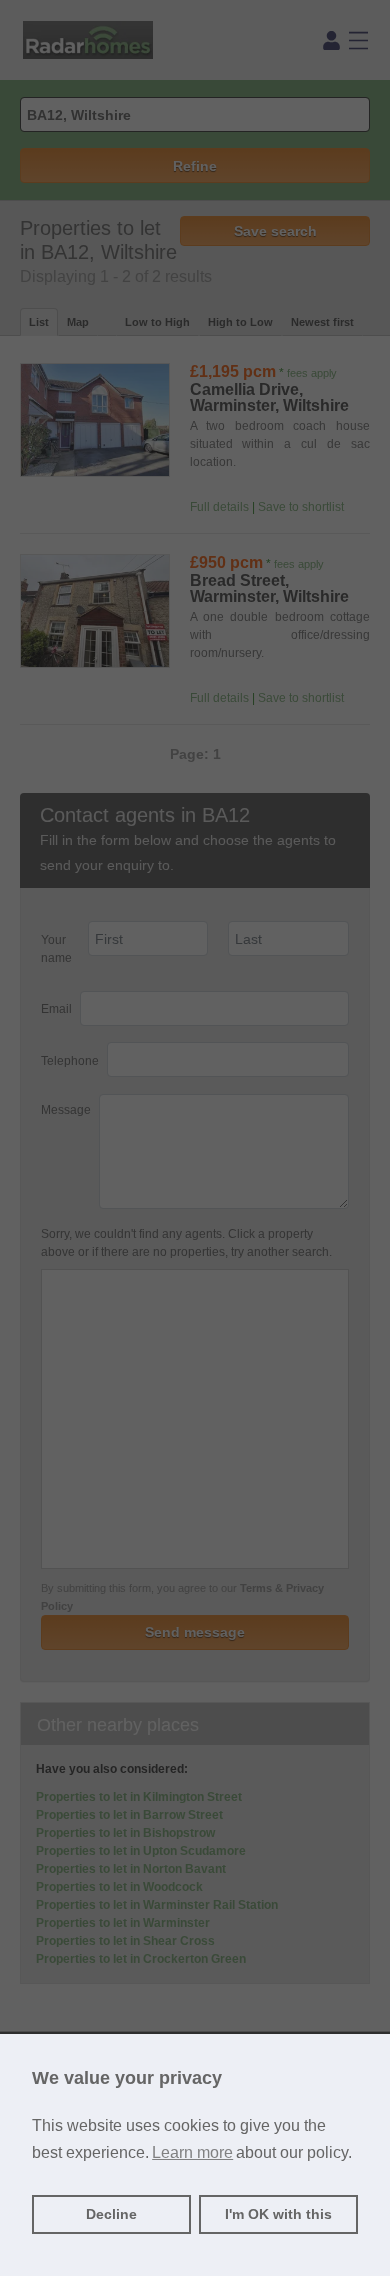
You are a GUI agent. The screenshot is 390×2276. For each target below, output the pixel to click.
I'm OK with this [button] (278, 2214)
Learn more (192, 2152)
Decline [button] (111, 2214)
